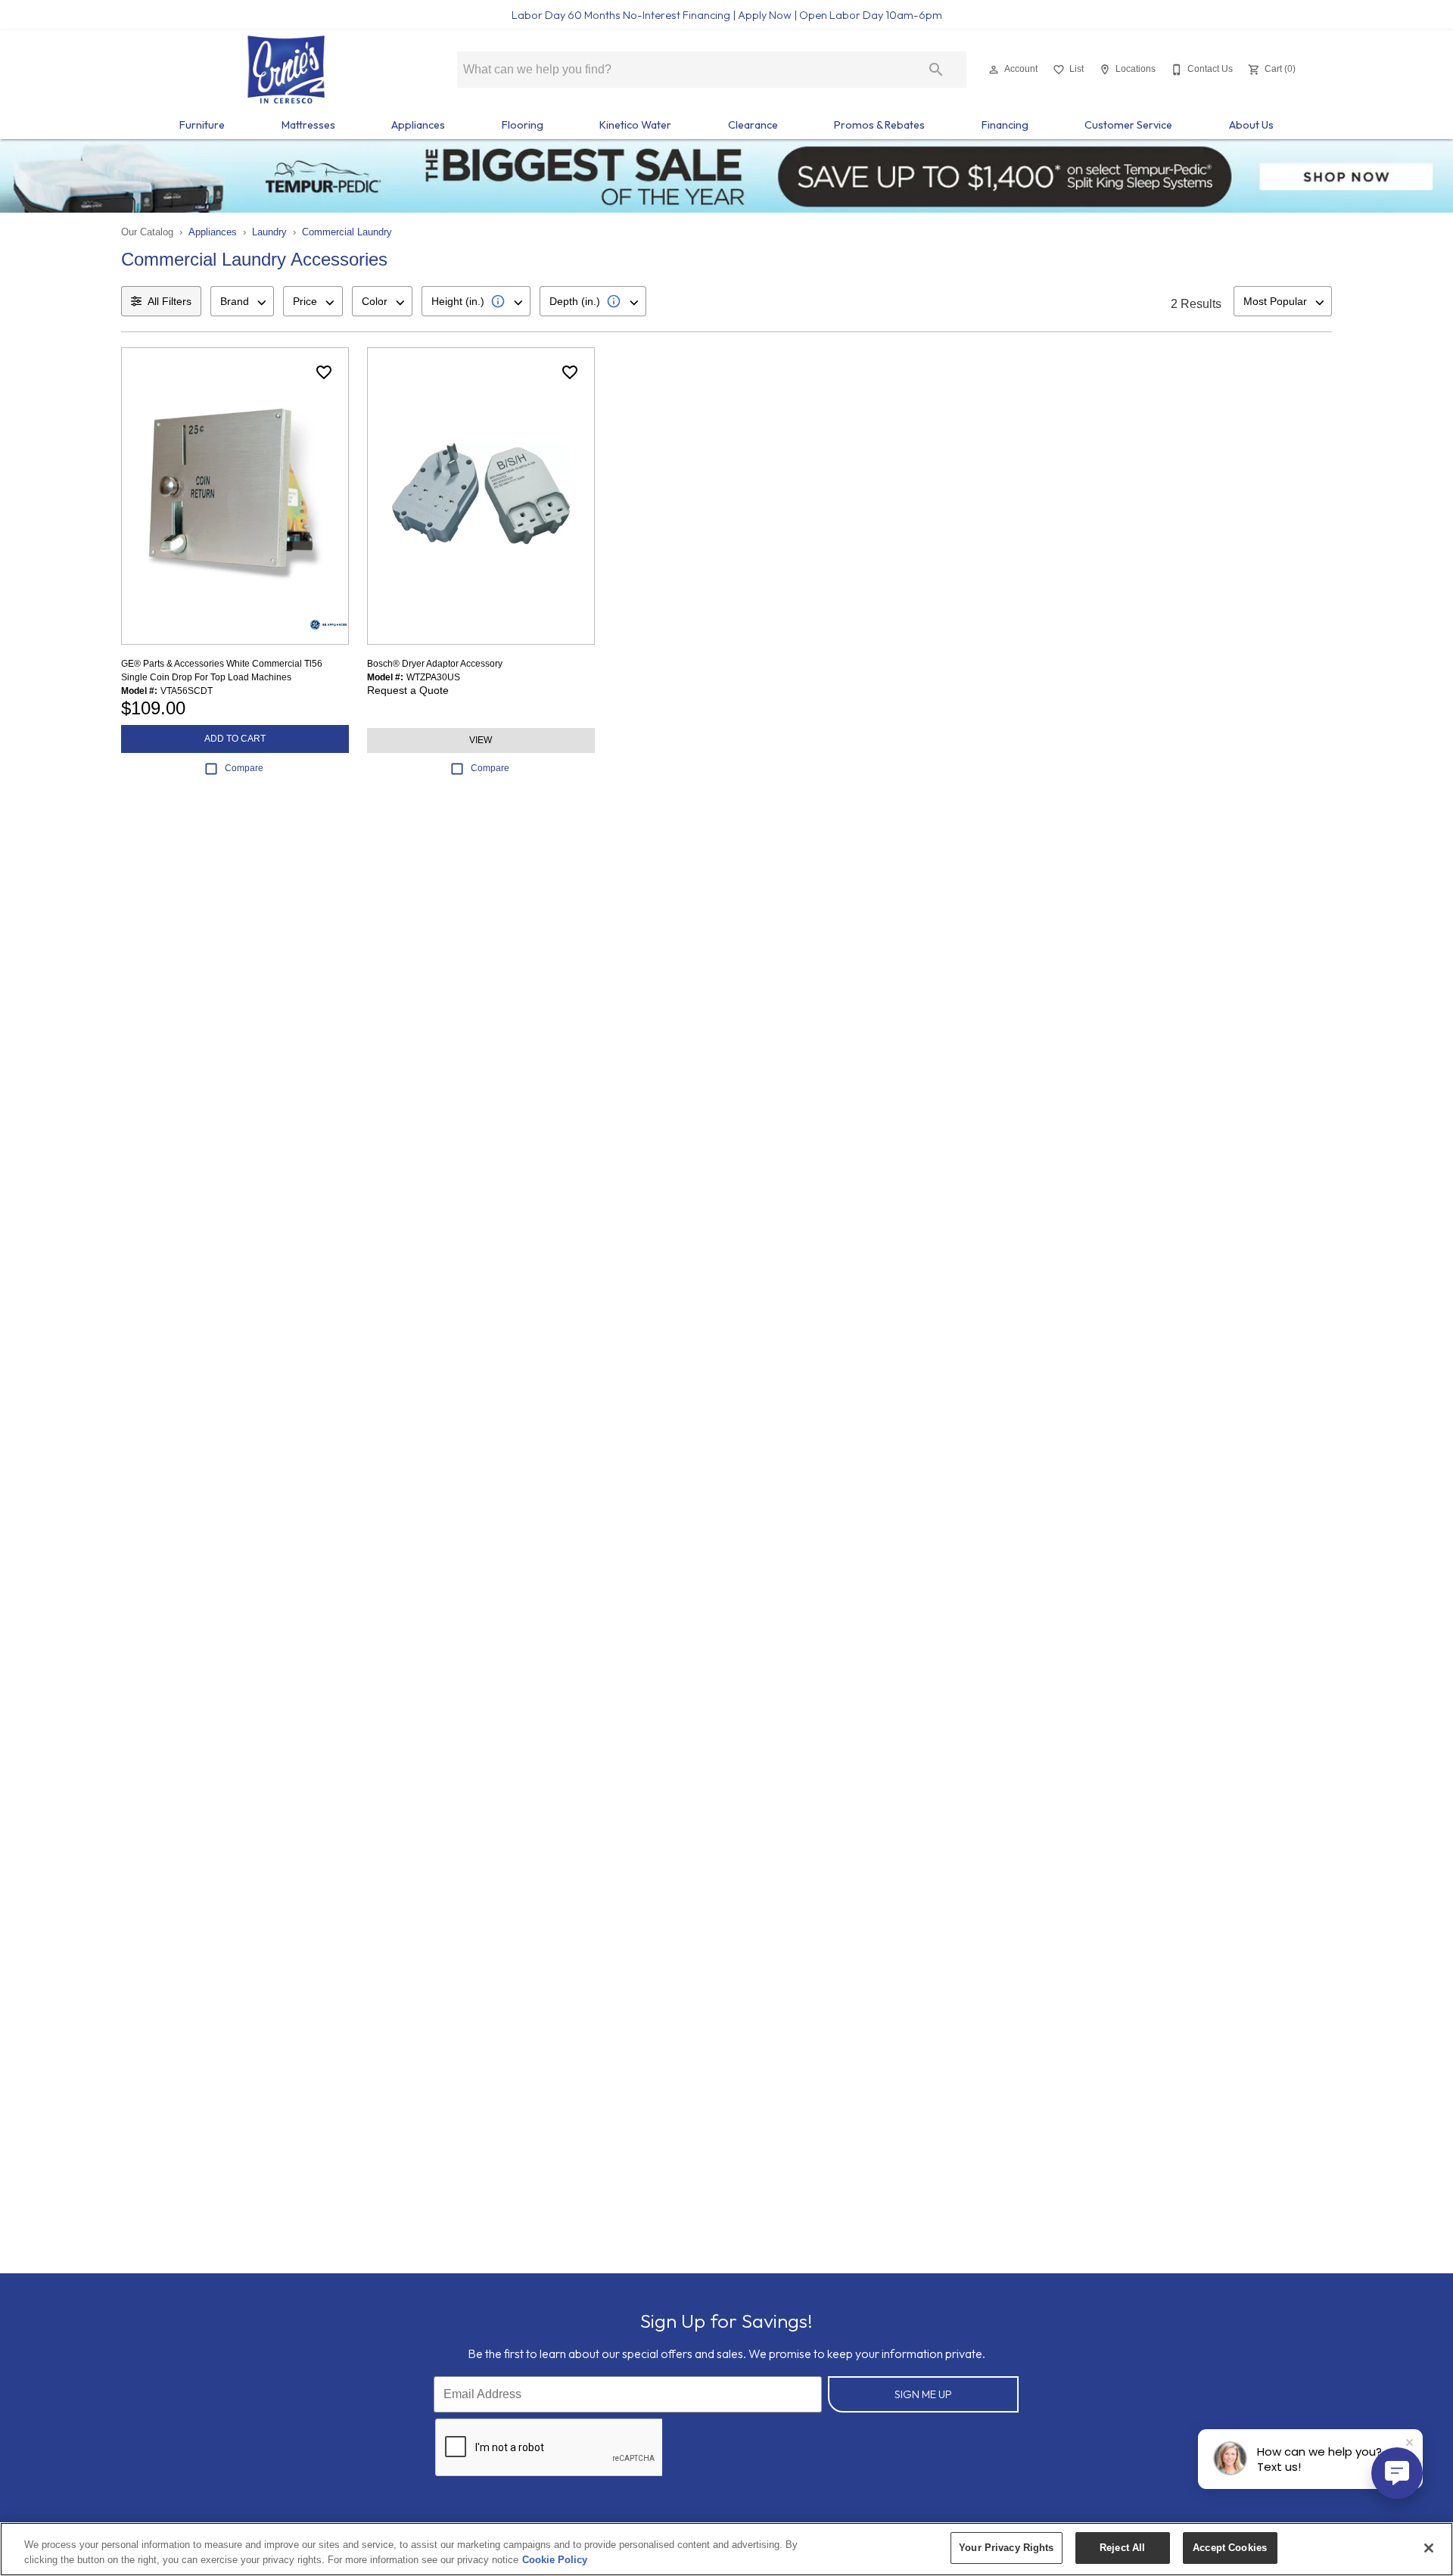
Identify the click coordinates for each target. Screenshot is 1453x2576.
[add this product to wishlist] (324, 372)
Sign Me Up (923, 2394)
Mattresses (308, 125)
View (481, 740)
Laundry (269, 232)
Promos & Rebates (879, 125)
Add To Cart (235, 739)
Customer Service (1128, 125)
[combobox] (242, 301)
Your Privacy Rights (1006, 2548)
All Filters (170, 301)
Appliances (418, 125)
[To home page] (286, 70)
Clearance (753, 125)
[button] (994, 70)
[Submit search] (936, 70)
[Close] (1429, 2548)
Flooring (523, 125)
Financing (1005, 125)
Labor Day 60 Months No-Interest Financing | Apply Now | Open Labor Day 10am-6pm (727, 15)
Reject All (1122, 2548)
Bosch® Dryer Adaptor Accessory (435, 664)
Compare (244, 768)
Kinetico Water (635, 125)
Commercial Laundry (347, 232)
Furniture (202, 125)
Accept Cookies (1230, 2548)
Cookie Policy (555, 2560)
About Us (1251, 125)
